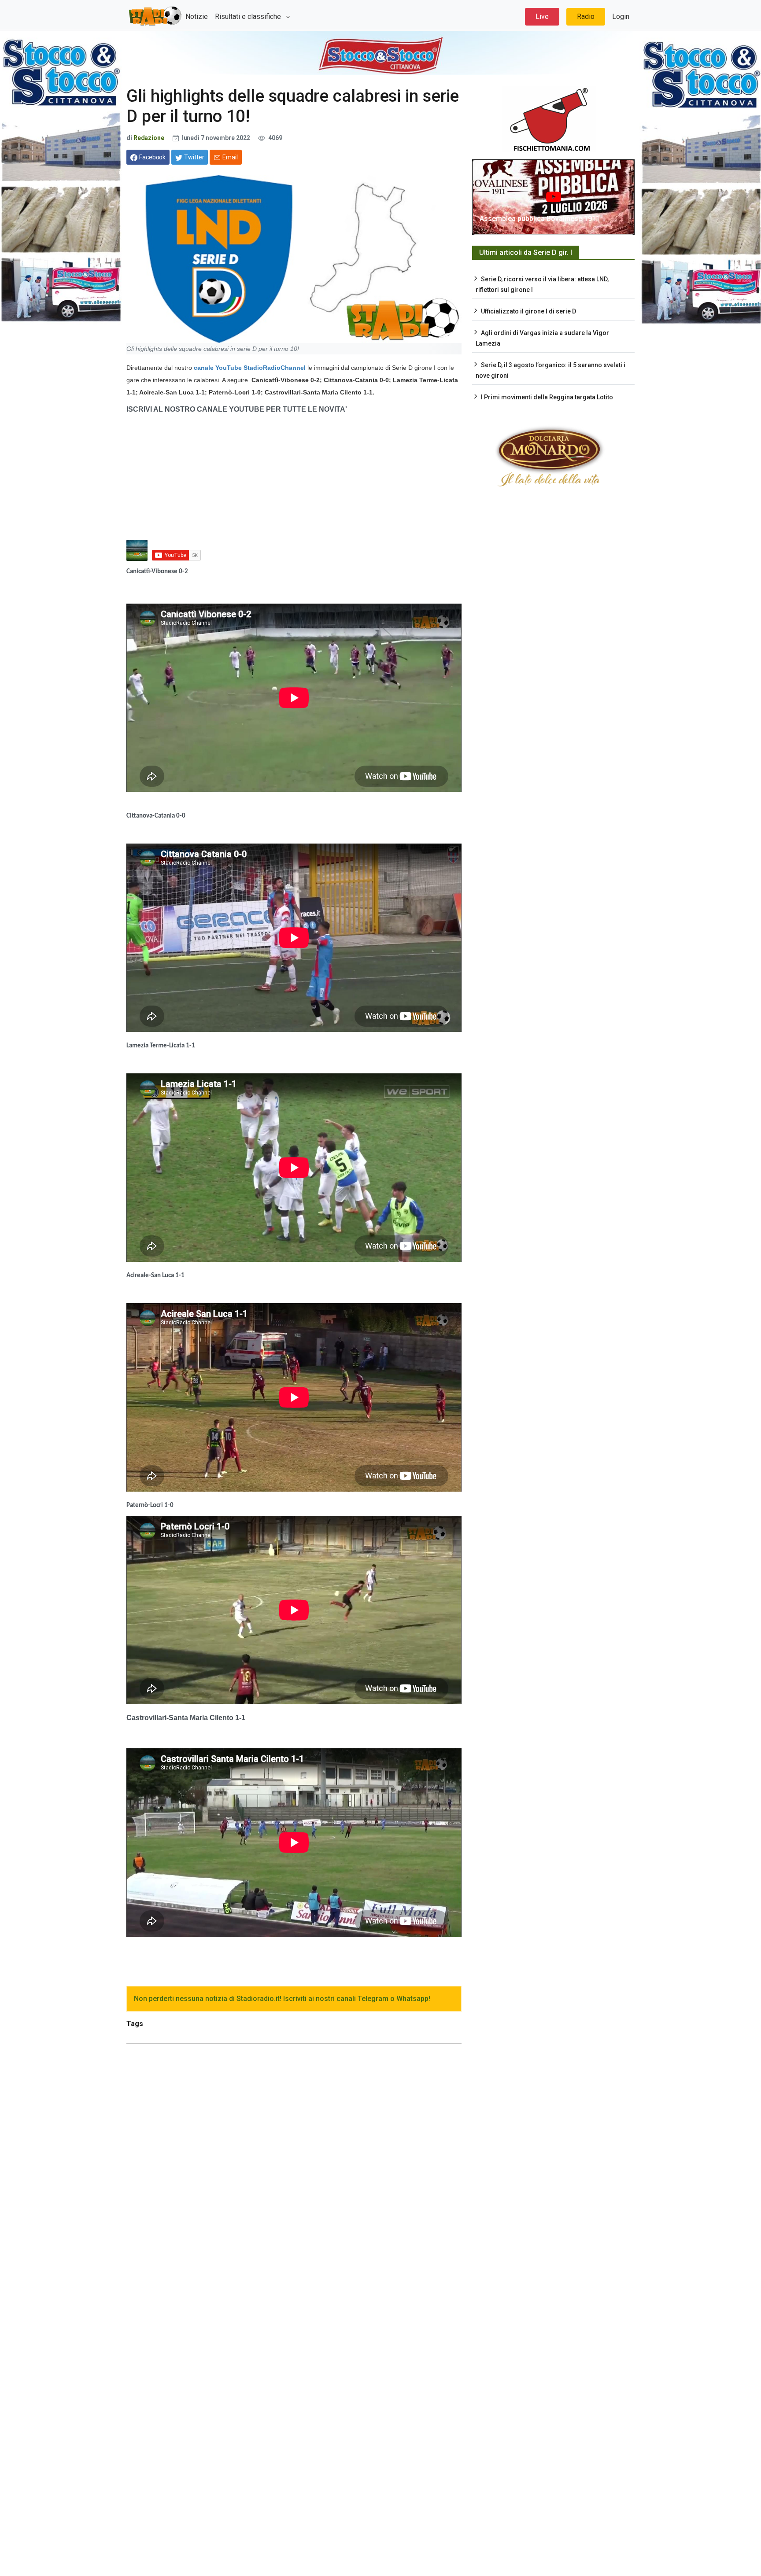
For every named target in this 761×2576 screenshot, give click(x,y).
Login (621, 17)
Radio (586, 17)
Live (542, 17)
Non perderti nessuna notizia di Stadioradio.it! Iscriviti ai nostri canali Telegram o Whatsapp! (282, 1999)
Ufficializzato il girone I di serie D (528, 311)
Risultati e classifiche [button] (249, 17)
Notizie (197, 17)
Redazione (150, 138)
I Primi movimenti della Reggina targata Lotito (547, 397)
